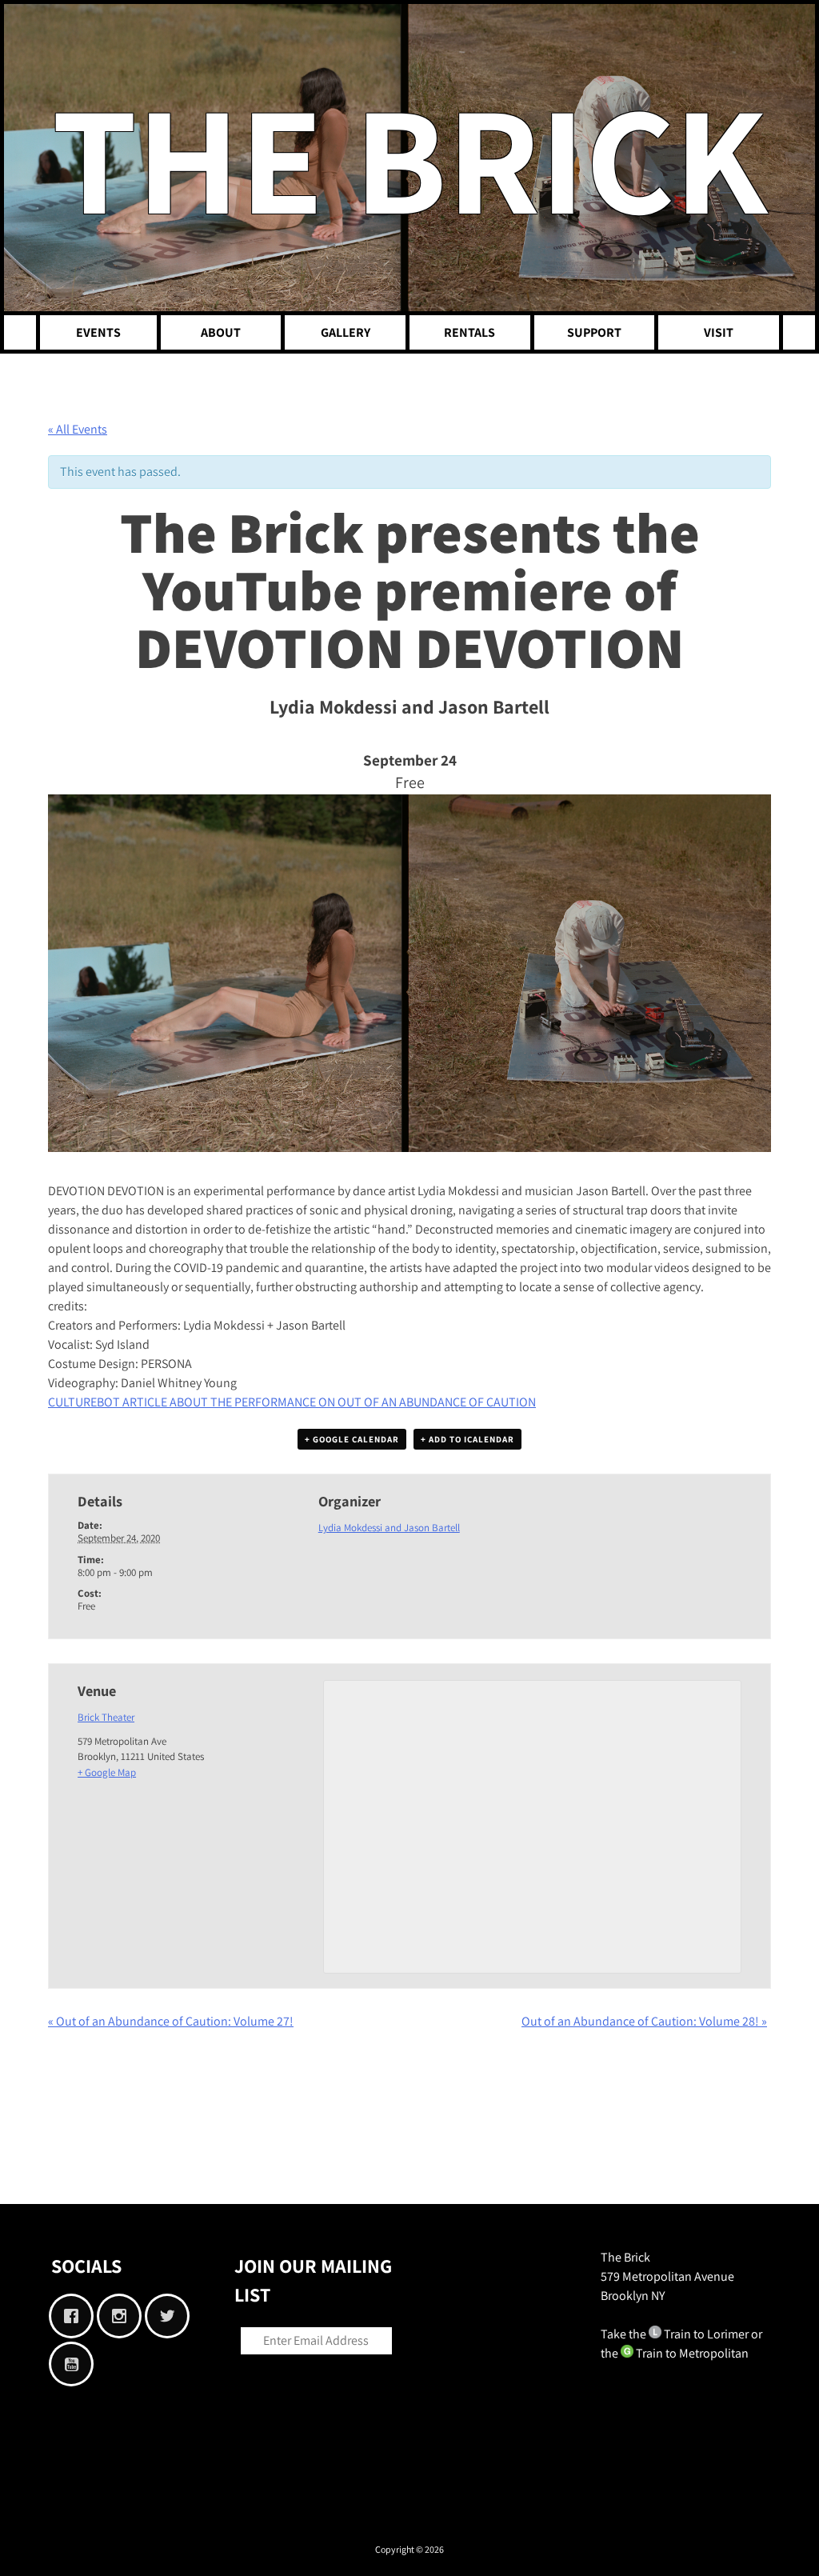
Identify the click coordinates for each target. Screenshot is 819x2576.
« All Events (78, 429)
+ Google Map (107, 1772)
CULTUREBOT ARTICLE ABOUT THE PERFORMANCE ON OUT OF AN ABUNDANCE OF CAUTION (292, 1402)
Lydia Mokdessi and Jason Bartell (389, 1528)
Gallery (346, 332)
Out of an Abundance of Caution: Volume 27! (171, 2021)
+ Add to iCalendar (467, 1439)
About (221, 332)
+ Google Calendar (352, 1439)
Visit (719, 332)
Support (594, 332)
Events (98, 332)
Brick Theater (106, 1717)
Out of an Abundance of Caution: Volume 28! (644, 2021)
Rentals (469, 332)
